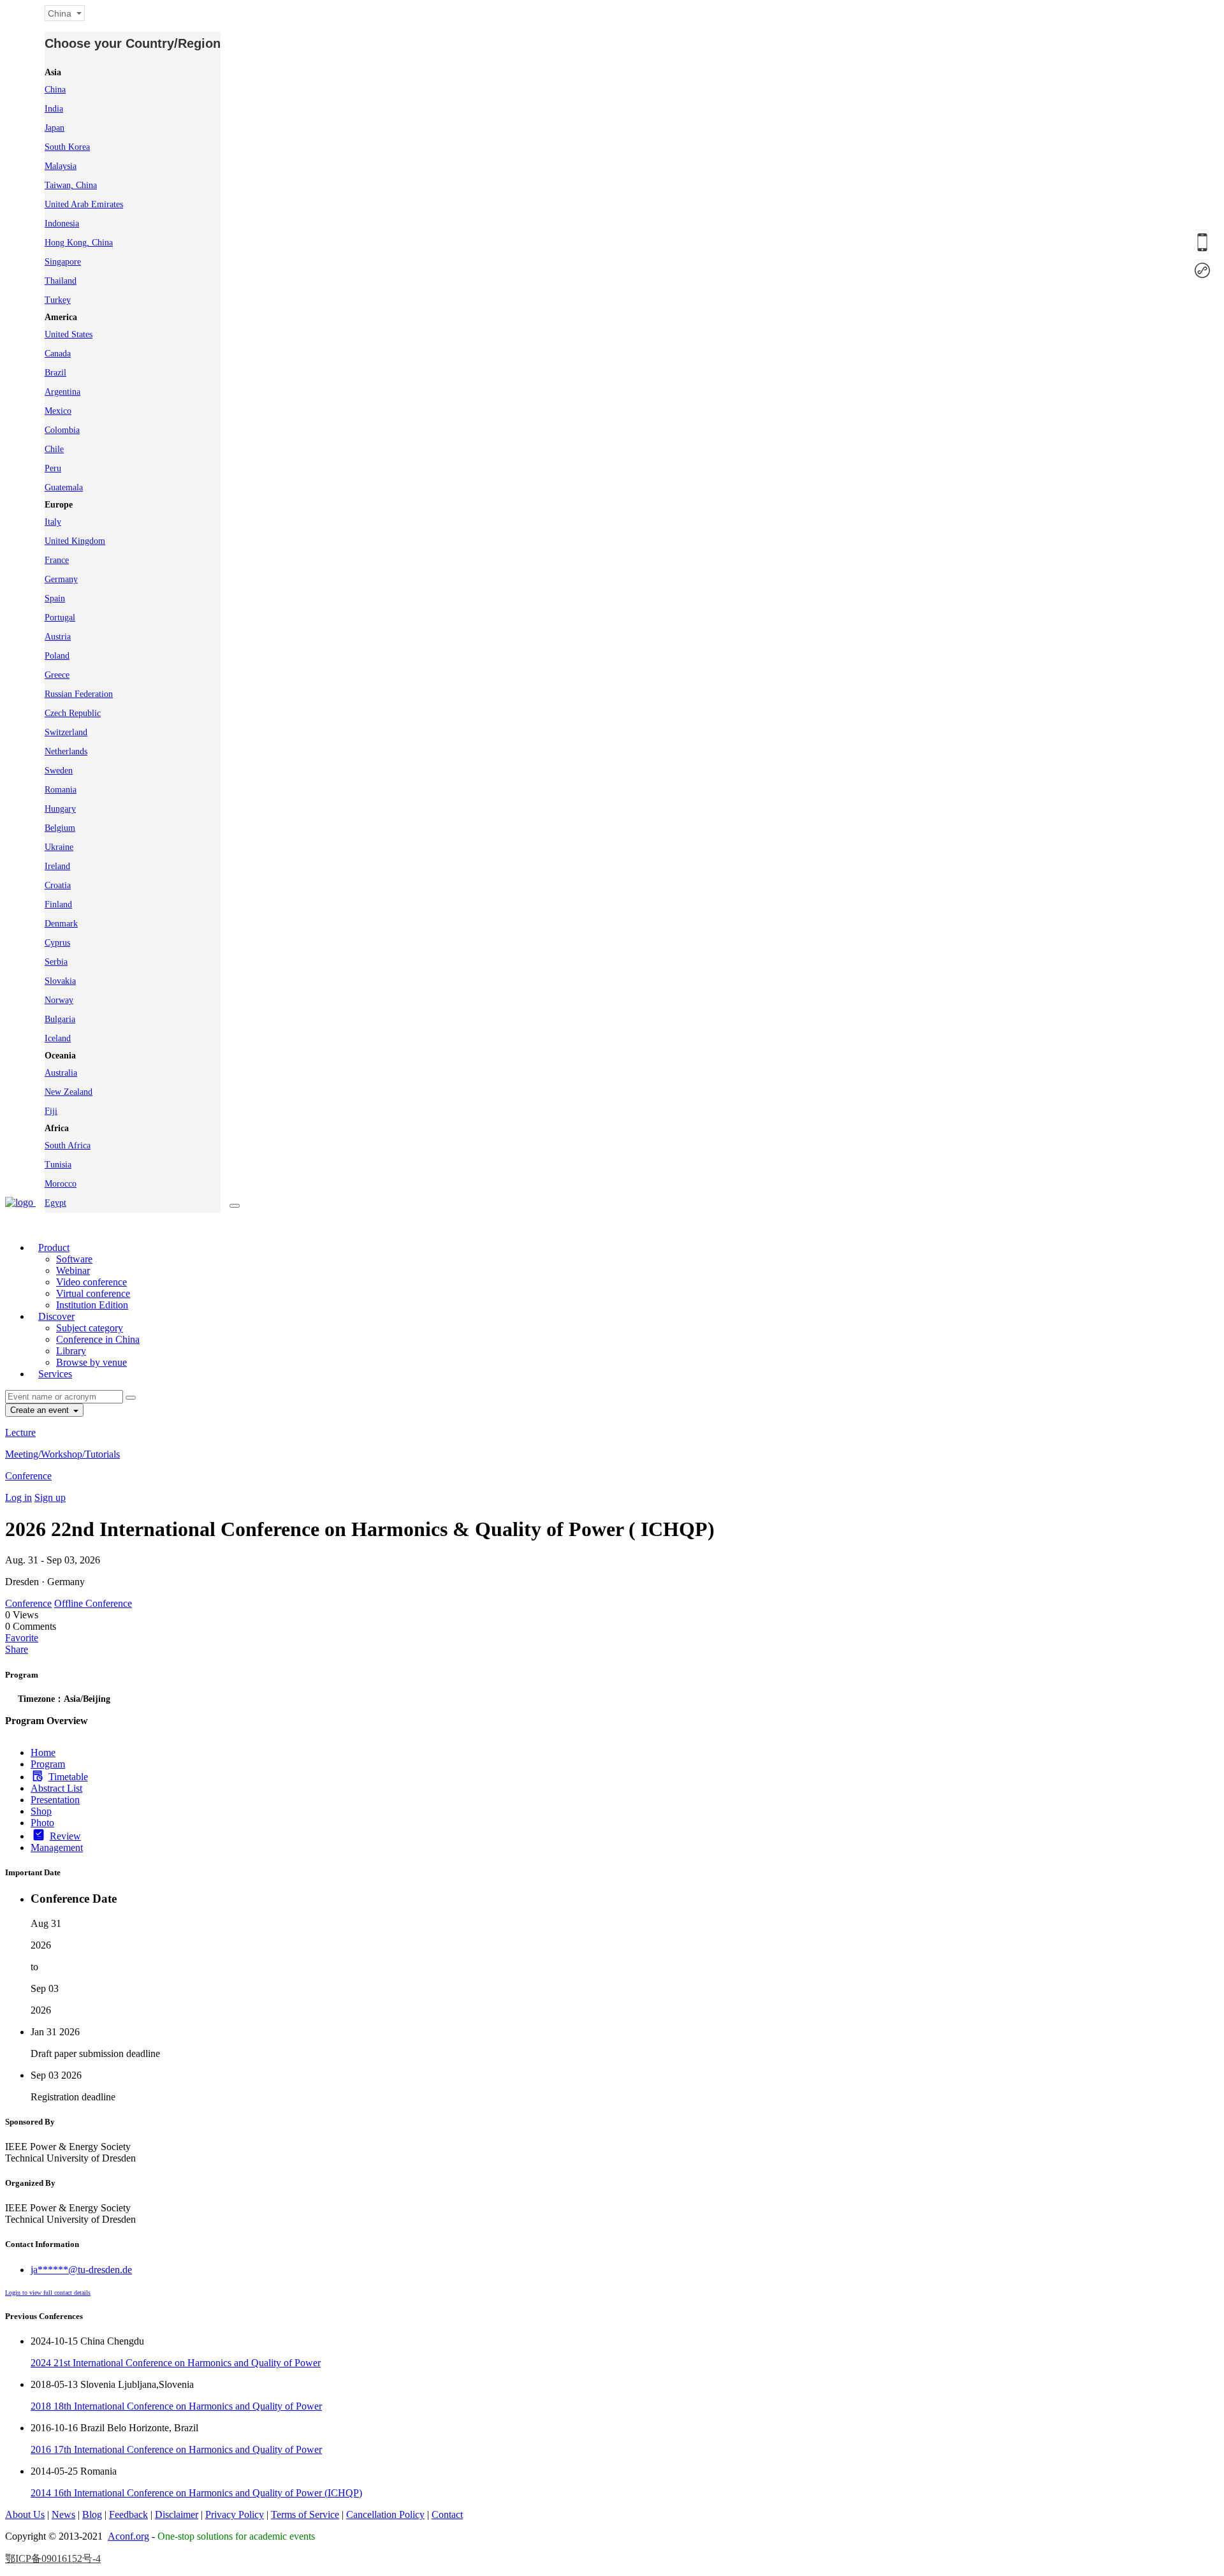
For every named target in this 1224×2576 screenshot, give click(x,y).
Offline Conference (93, 1603)
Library (71, 1351)
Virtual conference (93, 1293)
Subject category (90, 1328)
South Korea (67, 147)
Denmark (61, 924)
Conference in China (98, 1339)
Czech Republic (73, 713)
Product (54, 1248)
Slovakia (60, 981)
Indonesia (62, 223)
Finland (58, 904)
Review (65, 1836)
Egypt (55, 1203)
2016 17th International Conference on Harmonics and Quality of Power (176, 2449)
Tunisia (58, 1165)
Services (55, 1374)
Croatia (58, 885)
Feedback (128, 2514)
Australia (61, 1073)
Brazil (55, 373)
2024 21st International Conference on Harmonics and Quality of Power (176, 2363)
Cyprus (57, 943)
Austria (58, 637)
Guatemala (64, 487)
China (55, 90)
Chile (54, 449)
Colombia (62, 430)
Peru (53, 468)
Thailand (61, 281)
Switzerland (66, 732)
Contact (447, 2514)
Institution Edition (92, 1305)
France (57, 560)
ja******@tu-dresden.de (81, 2270)
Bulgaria (60, 1019)
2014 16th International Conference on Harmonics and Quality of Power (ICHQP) (196, 2493)
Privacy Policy (235, 2514)
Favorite (22, 1638)
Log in (18, 1497)
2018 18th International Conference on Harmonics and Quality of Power (176, 2406)
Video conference (91, 1282)
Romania (61, 790)
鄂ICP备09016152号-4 (53, 2558)
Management (57, 1848)
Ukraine (59, 847)
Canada (58, 354)
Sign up (50, 1497)
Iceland (58, 1038)
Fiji (51, 1111)
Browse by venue (91, 1362)
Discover (56, 1316)
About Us (25, 2514)
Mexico (58, 411)
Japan (55, 128)
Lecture (20, 1432)
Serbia (56, 962)
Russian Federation (79, 694)
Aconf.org (128, 2536)
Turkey (58, 300)
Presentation (55, 1800)
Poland (57, 656)
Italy (53, 522)
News (63, 2514)
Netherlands (66, 751)
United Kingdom (75, 541)
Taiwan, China (71, 185)
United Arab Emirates (84, 204)
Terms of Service (305, 2514)
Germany (61, 579)
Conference (28, 1476)
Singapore (63, 262)
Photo (42, 1823)
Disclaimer (177, 2514)
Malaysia (61, 166)
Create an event (41, 1410)
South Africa (68, 1145)
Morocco (61, 1184)
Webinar (73, 1270)
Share (17, 1649)
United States (69, 334)
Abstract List (56, 1788)
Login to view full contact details (48, 2293)
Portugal (60, 618)
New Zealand (69, 1092)
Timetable (68, 1777)
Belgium (60, 828)
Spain (55, 598)
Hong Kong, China (79, 243)
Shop (41, 1811)
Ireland (57, 866)
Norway (59, 1000)
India (54, 109)
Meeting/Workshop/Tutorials (62, 1454)
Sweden (59, 771)
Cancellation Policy (385, 2514)
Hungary (60, 809)
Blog (92, 2514)
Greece (57, 675)
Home (43, 1753)
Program (48, 1764)
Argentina (62, 392)
